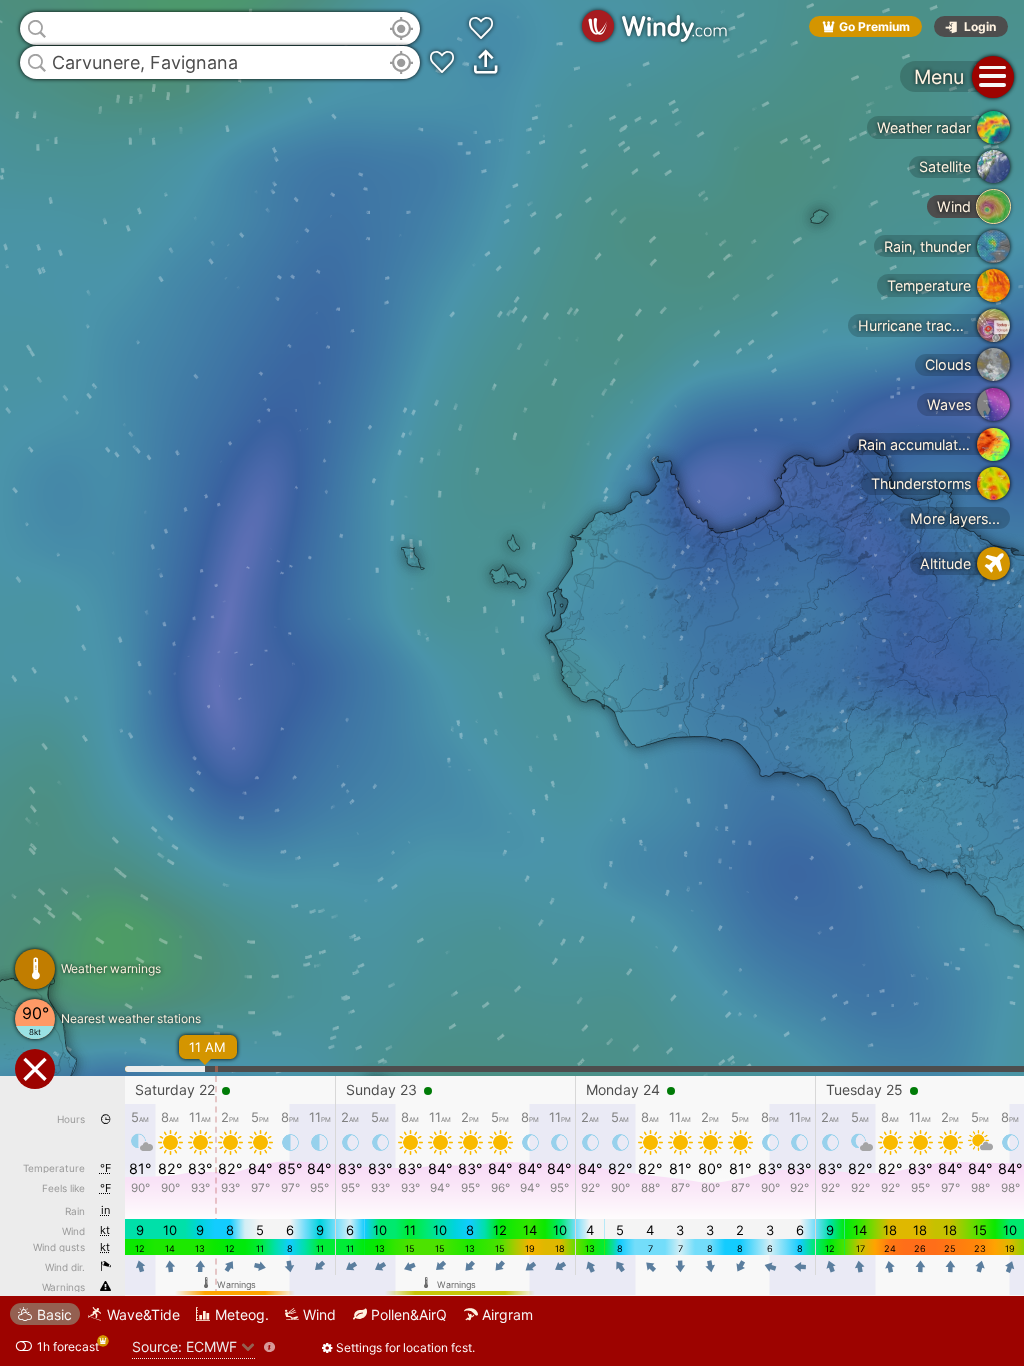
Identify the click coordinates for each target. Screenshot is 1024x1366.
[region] (512, 683)
